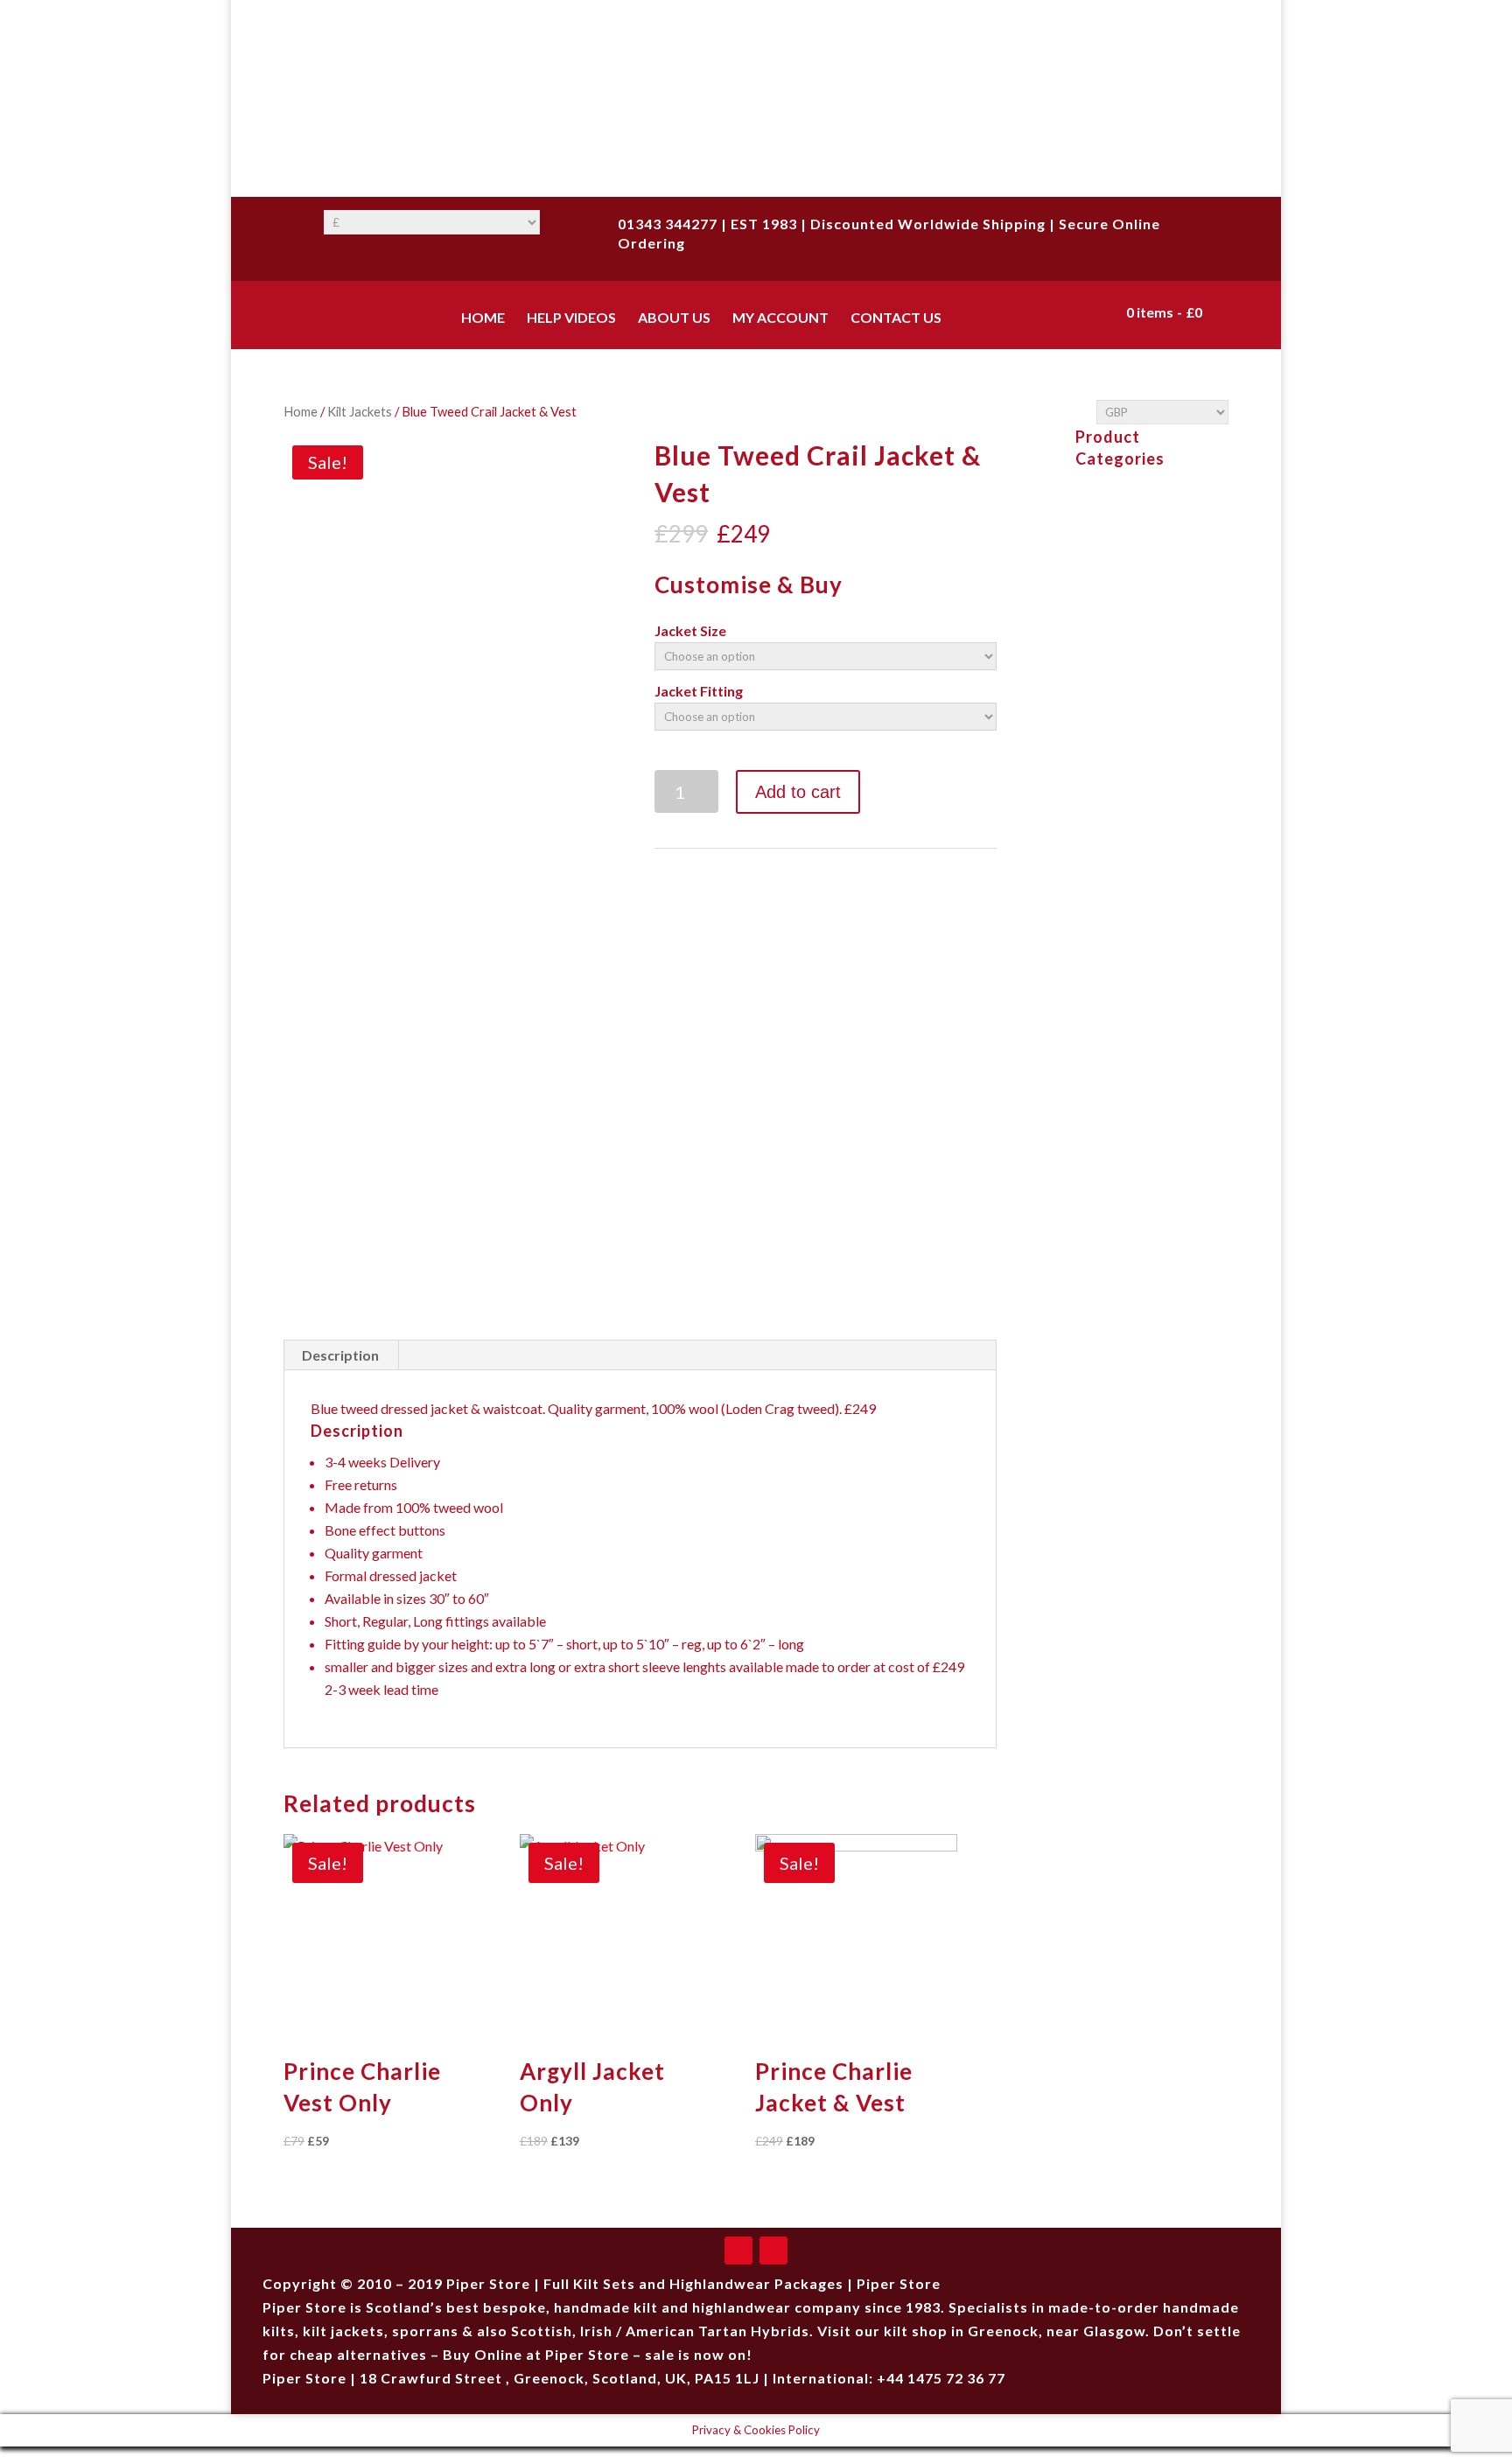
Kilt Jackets (360, 411)
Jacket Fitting (699, 691)
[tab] (341, 1355)
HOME (483, 318)
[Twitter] (773, 2250)
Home (301, 411)
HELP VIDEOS (571, 318)
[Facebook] (738, 2250)
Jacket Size (690, 630)
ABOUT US (674, 318)
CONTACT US (896, 318)
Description (340, 1355)
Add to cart (798, 792)
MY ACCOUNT (780, 318)
